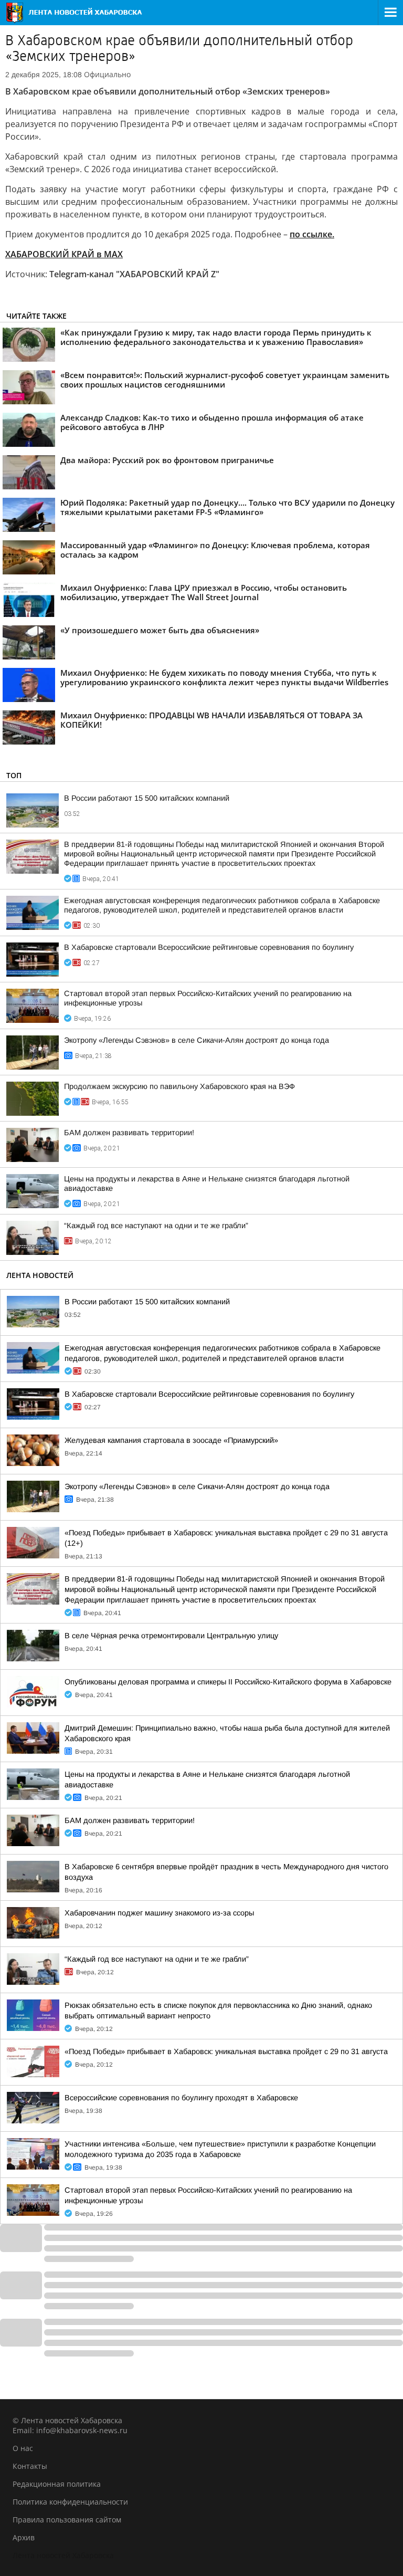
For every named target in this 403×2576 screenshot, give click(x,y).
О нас (23, 2448)
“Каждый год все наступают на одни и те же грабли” (156, 1226)
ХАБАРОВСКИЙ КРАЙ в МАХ (64, 254)
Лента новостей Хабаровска (63, 2555)
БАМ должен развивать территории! (129, 1133)
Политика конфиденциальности (70, 2502)
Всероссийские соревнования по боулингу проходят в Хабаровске (181, 2098)
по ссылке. (312, 234)
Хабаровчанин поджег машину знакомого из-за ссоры (159, 1913)
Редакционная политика (57, 2484)
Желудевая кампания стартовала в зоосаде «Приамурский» (171, 1440)
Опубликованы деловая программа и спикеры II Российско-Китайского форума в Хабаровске (228, 1682)
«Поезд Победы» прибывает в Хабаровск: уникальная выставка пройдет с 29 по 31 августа (226, 2051)
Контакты (30, 2466)
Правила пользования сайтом (67, 2520)
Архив (24, 2537)
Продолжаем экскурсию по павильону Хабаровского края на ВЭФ (179, 1086)
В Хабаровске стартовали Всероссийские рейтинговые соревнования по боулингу (209, 947)
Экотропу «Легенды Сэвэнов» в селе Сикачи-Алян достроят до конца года (197, 1040)
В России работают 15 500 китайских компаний (147, 798)
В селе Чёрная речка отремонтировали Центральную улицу (171, 1636)
